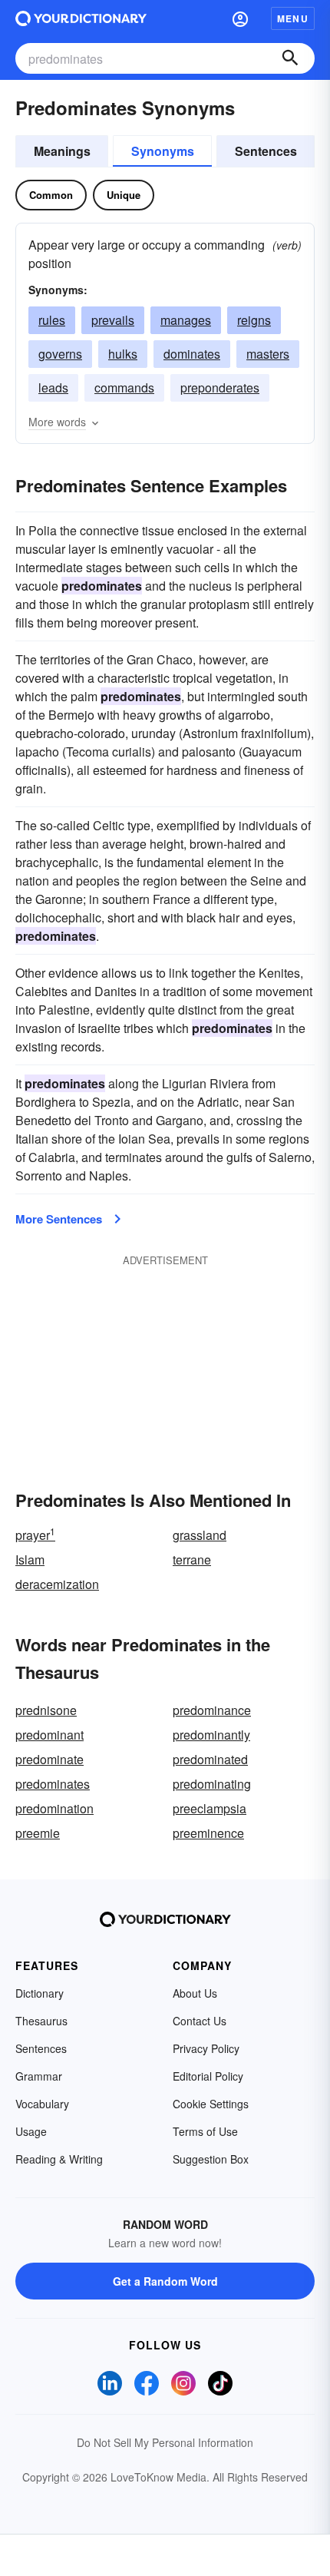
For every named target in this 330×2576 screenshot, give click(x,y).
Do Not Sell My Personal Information (165, 2442)
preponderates (220, 387)
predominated (210, 1759)
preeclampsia (210, 1808)
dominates (192, 354)
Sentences (266, 151)
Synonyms (163, 151)
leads (53, 387)
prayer (35, 1535)
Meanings (62, 151)
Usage (31, 2131)
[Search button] (290, 58)
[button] (240, 18)
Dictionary (40, 1993)
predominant (49, 1735)
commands (124, 387)
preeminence (208, 1833)
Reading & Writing (59, 2159)
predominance (212, 1710)
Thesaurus (41, 2021)
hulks (123, 354)
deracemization (57, 1584)
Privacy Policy (206, 2048)
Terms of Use (205, 2131)
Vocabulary (42, 2104)
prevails (113, 320)
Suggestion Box (211, 2159)
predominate (49, 1759)
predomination (54, 1808)
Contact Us (200, 2021)
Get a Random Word (165, 2281)
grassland (200, 1535)
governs (60, 354)
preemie (38, 1833)
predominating (212, 1784)
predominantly (211, 1735)
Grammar (39, 2076)
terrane (192, 1560)
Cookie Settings (211, 2104)
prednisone (46, 1710)
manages (186, 320)
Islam (30, 1560)
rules (52, 320)
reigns (254, 320)
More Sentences (59, 1219)
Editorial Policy (208, 2076)
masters (268, 354)
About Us (195, 1993)
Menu (293, 18)
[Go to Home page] (81, 18)
